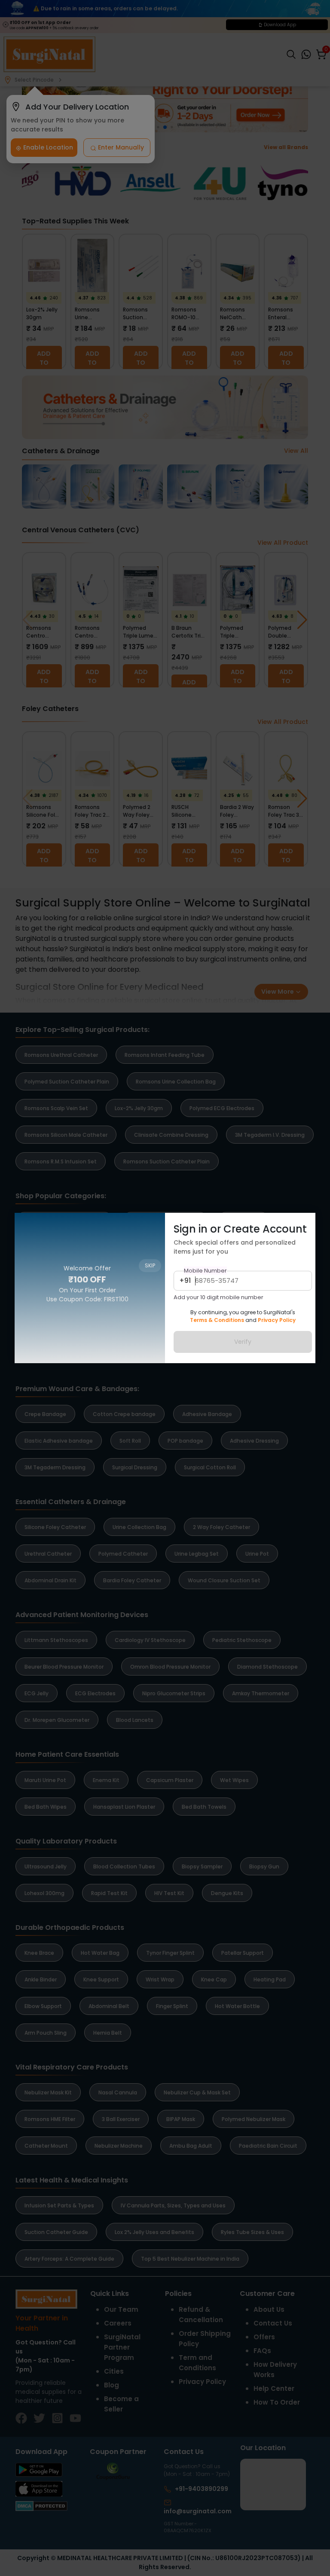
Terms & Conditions (217, 1320)
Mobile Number (205, 1271)
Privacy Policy (277, 1320)
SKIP (150, 1225)
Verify (243, 1342)
